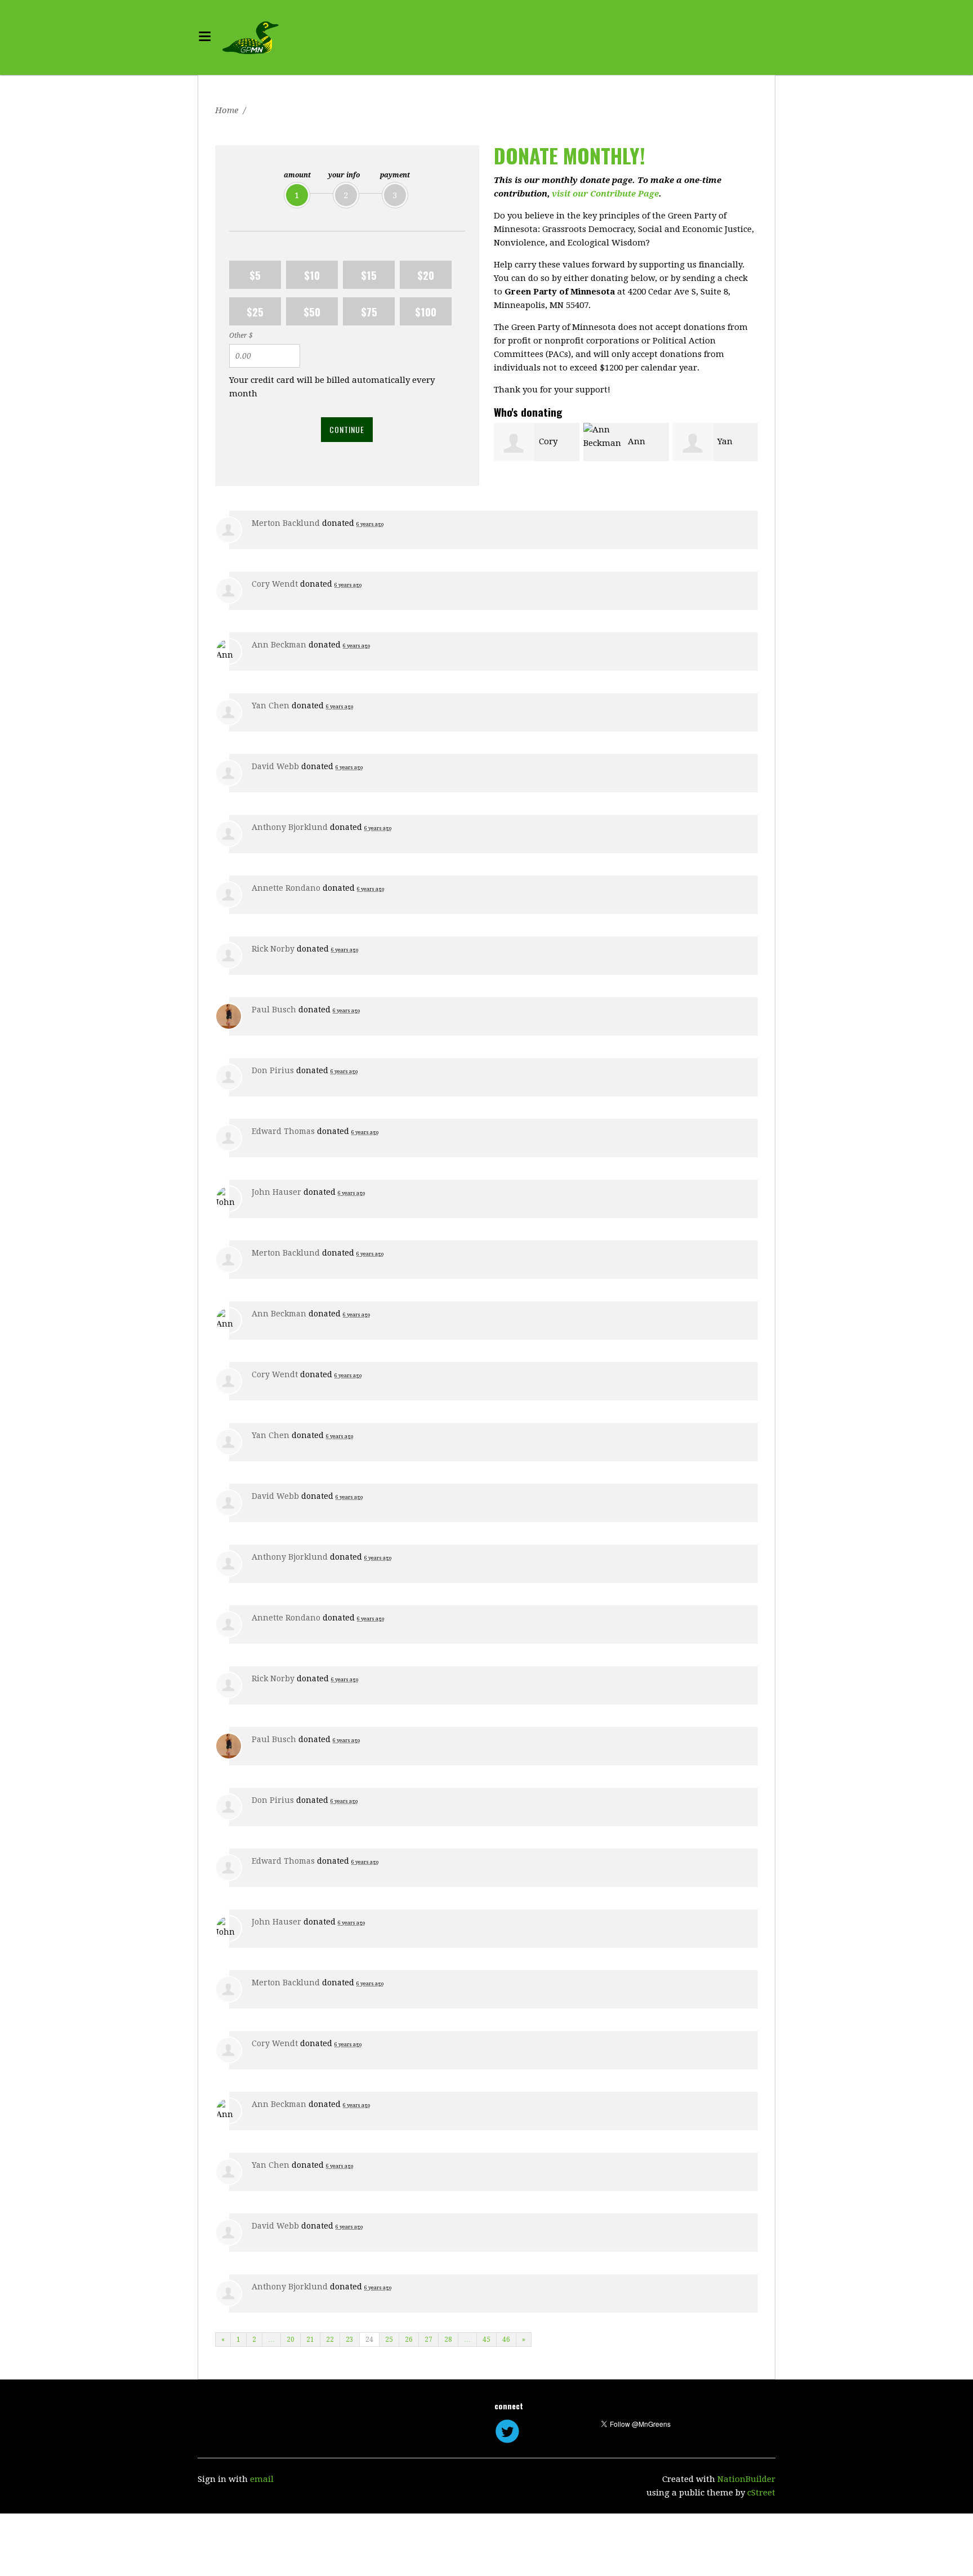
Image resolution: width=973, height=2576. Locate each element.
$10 (312, 275)
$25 (255, 311)
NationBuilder (746, 2479)
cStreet (761, 2493)
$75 (369, 311)
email (262, 2479)
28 (448, 2340)
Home (227, 110)
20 (291, 2340)
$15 (369, 275)
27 (429, 2340)
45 (486, 2340)
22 (330, 2340)
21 (310, 2340)
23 (350, 2340)
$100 (426, 311)
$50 (312, 311)
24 (369, 2340)
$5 (255, 275)
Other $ (241, 336)
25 (389, 2340)
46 (506, 2340)
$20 (426, 275)
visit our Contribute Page (605, 194)
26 (409, 2340)
